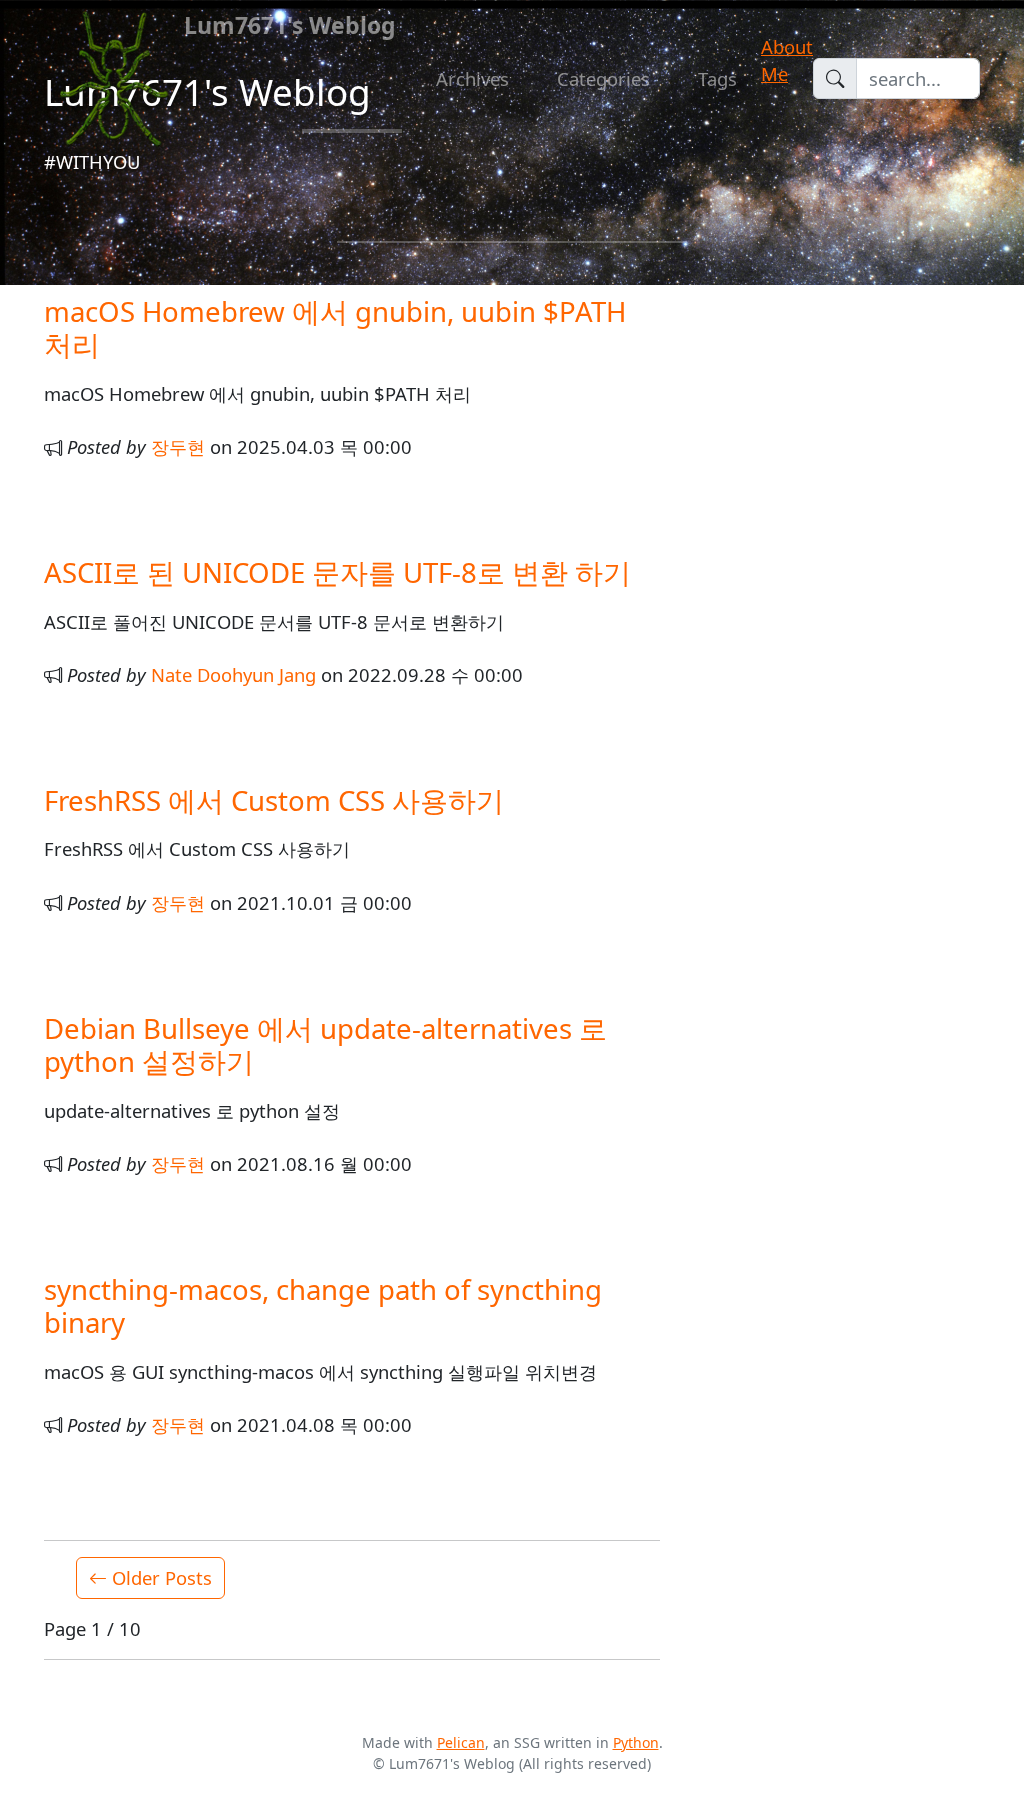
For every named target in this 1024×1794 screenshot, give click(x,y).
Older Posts (159, 1577)
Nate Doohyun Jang (233, 674)
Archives (472, 78)
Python (636, 1742)
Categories (603, 78)
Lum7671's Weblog (290, 25)
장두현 (178, 446)
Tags (717, 78)
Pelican (461, 1742)
